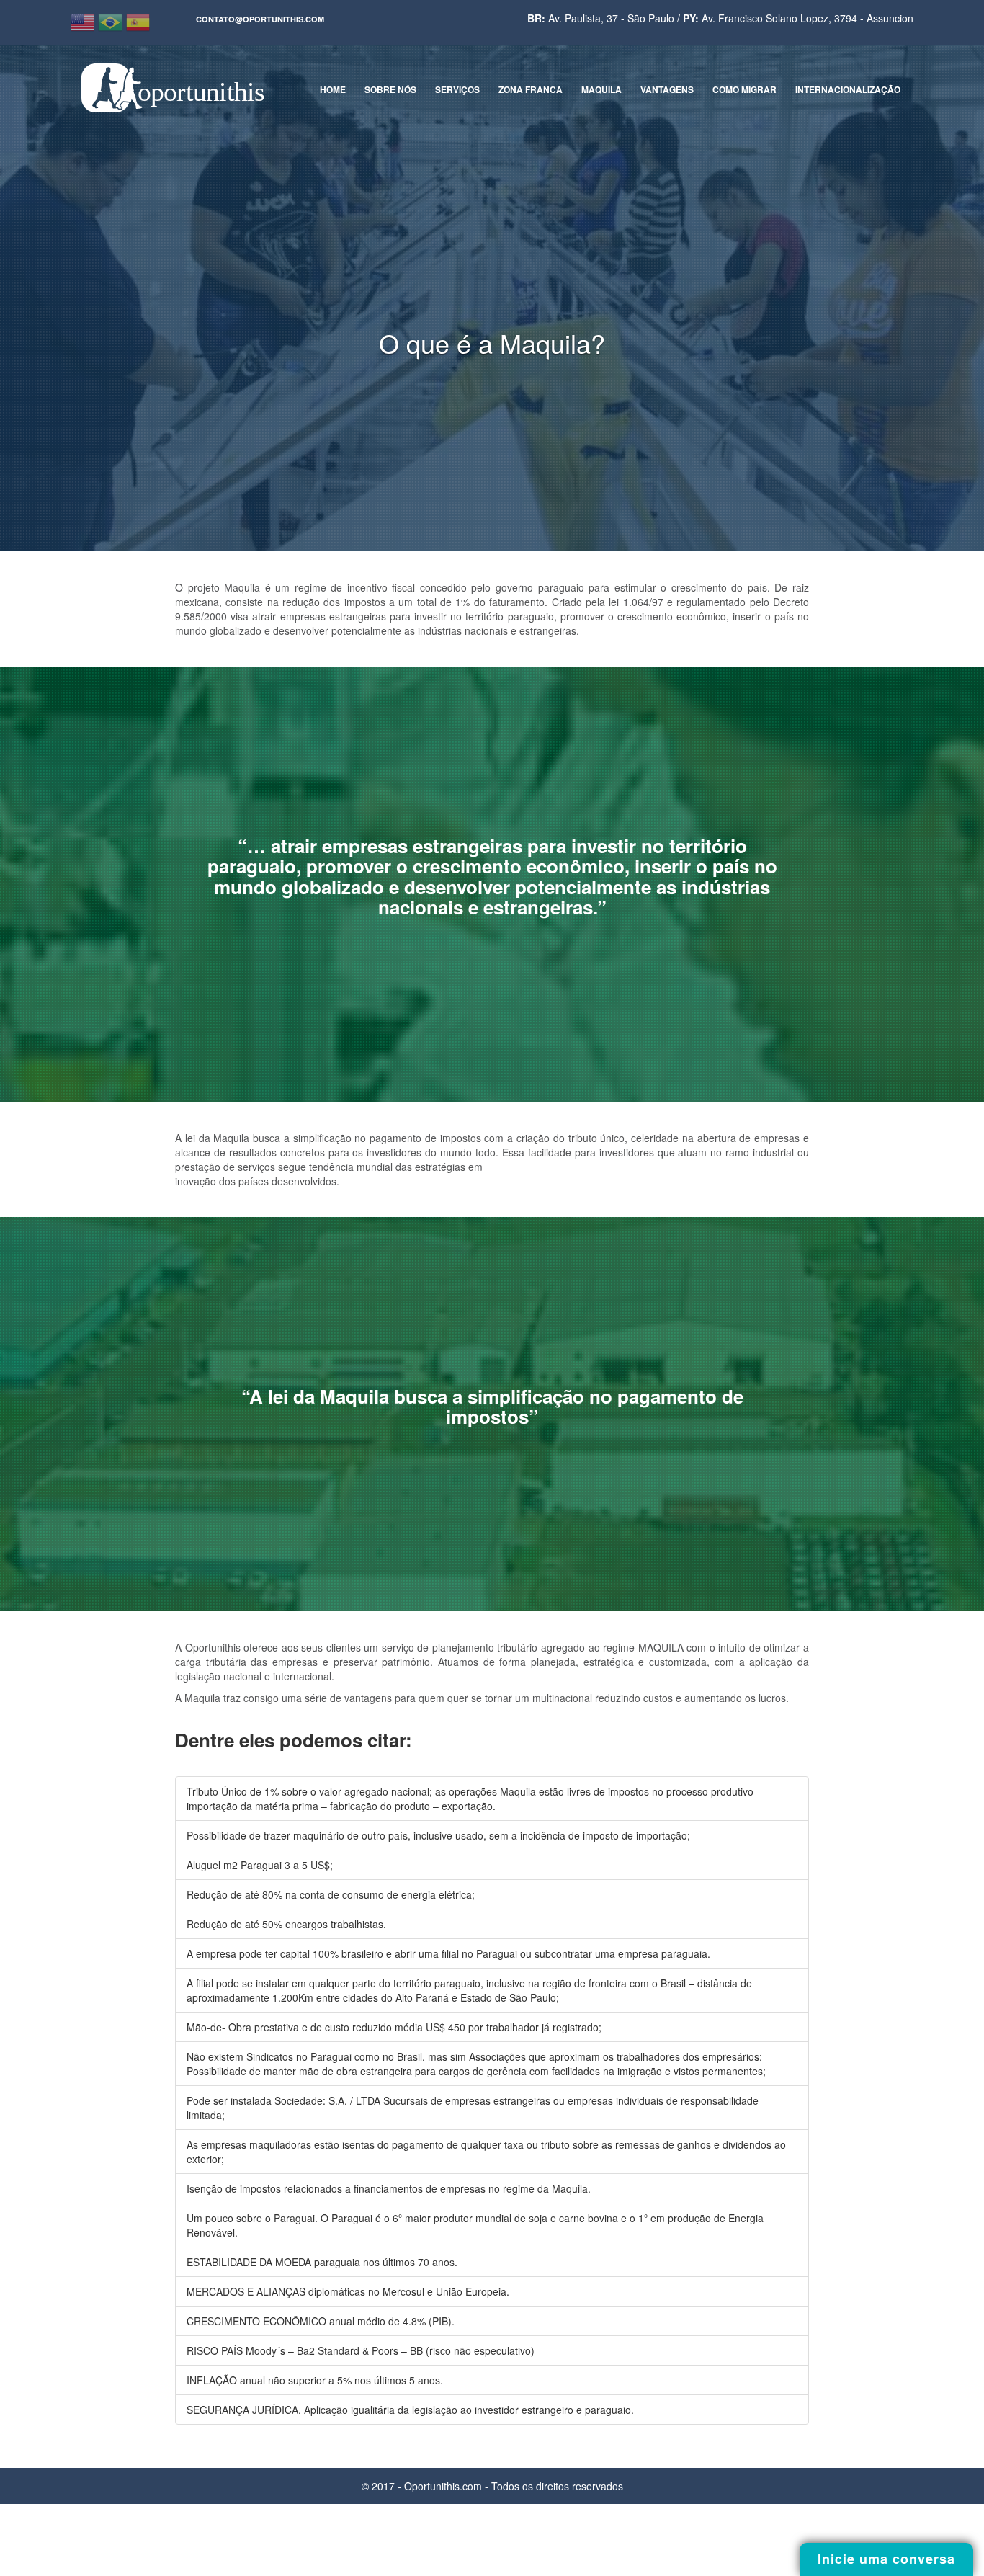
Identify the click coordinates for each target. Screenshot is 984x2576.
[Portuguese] (112, 22)
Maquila (601, 89)
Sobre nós (390, 89)
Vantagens (667, 89)
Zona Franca (531, 89)
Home (333, 89)
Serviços (457, 89)
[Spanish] (140, 22)
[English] (84, 22)
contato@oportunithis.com (260, 19)
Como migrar (744, 89)
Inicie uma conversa (886, 2559)
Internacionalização (848, 89)
